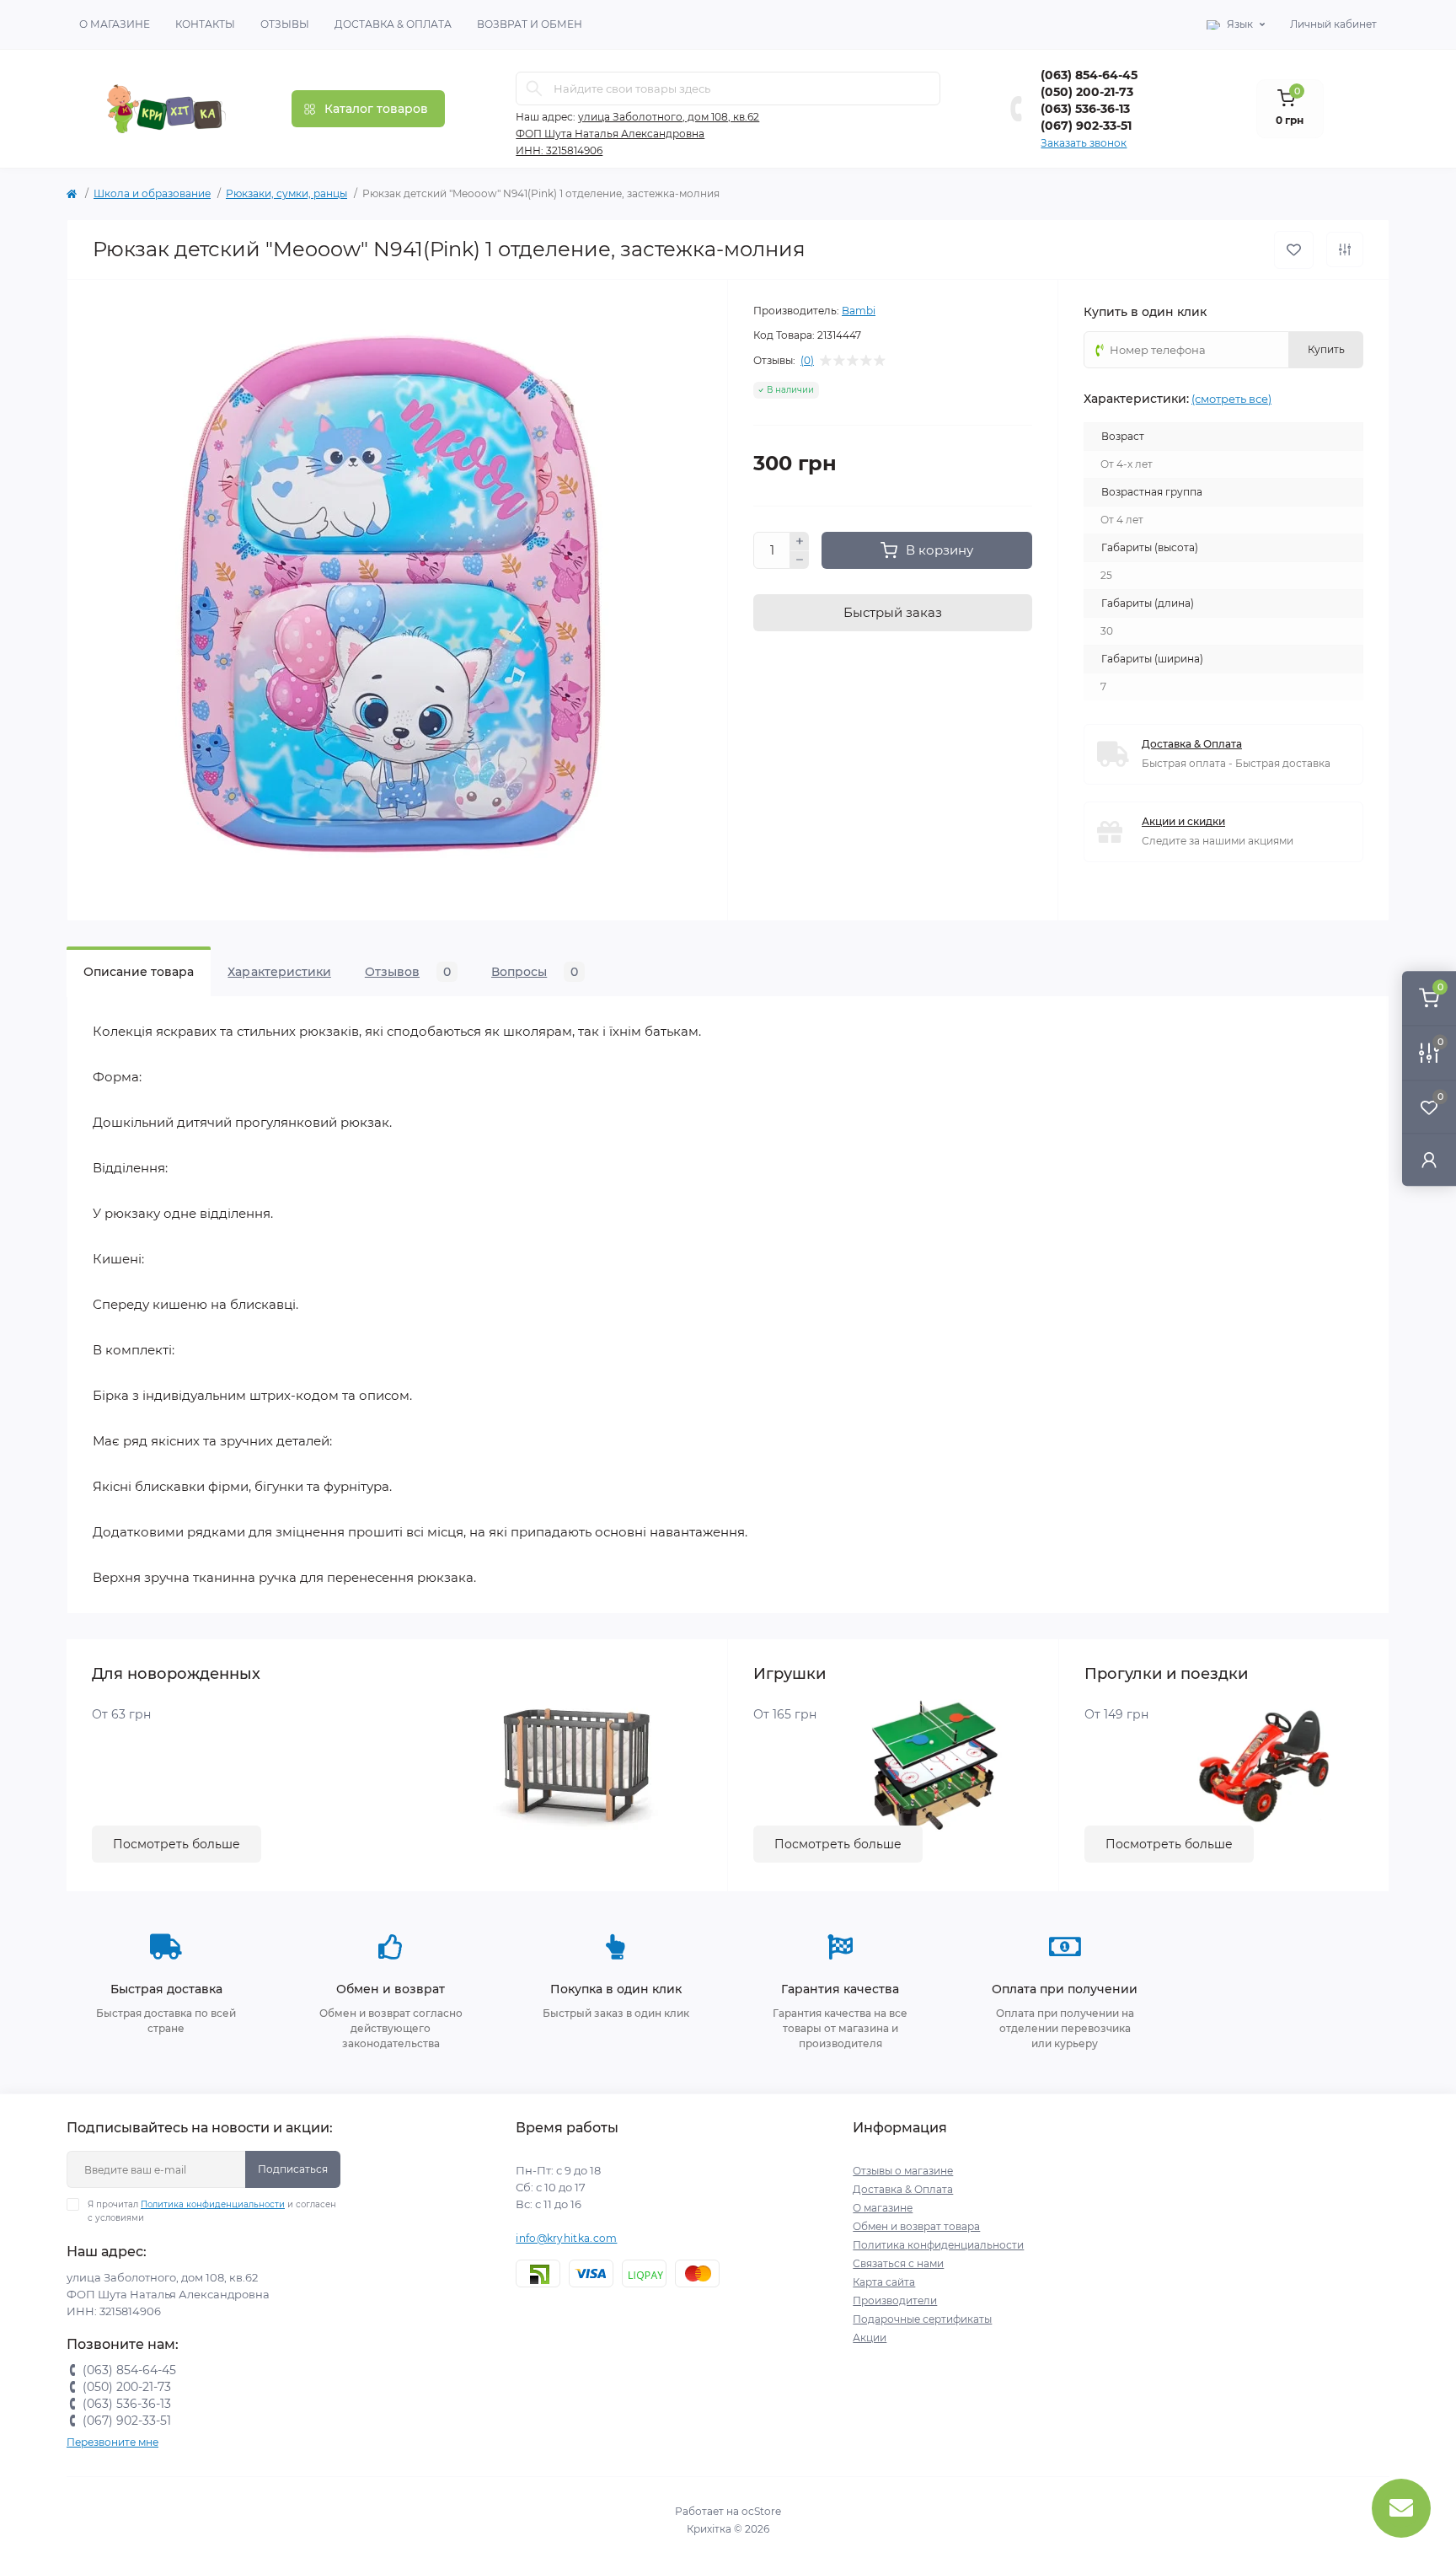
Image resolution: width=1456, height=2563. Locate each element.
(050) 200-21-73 (1087, 92)
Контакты (205, 24)
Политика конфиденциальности (213, 2204)
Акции (870, 2338)
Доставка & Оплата (393, 24)
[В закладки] (1294, 250)
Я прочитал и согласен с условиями (212, 2211)
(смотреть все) (1231, 399)
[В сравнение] (1345, 249)
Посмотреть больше (177, 1844)
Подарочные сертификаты (922, 2319)
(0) (807, 361)
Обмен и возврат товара (916, 2226)
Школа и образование (152, 193)
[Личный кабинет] (1429, 1159)
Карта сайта (884, 2282)
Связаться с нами (898, 2263)
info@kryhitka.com (566, 2238)
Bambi (859, 311)
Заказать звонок (1084, 143)
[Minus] (800, 560)
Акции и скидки (1183, 821)
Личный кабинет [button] (1333, 24)
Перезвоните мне (112, 2442)
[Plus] (800, 541)
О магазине (115, 24)
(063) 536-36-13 (1085, 109)
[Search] (534, 88)
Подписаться (293, 2169)
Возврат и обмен (530, 24)
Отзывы (285, 24)
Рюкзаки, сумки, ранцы (286, 193)
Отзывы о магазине (903, 2171)
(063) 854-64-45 (1089, 75)
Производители (895, 2300)
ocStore (761, 2511)
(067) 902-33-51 (1086, 126)
